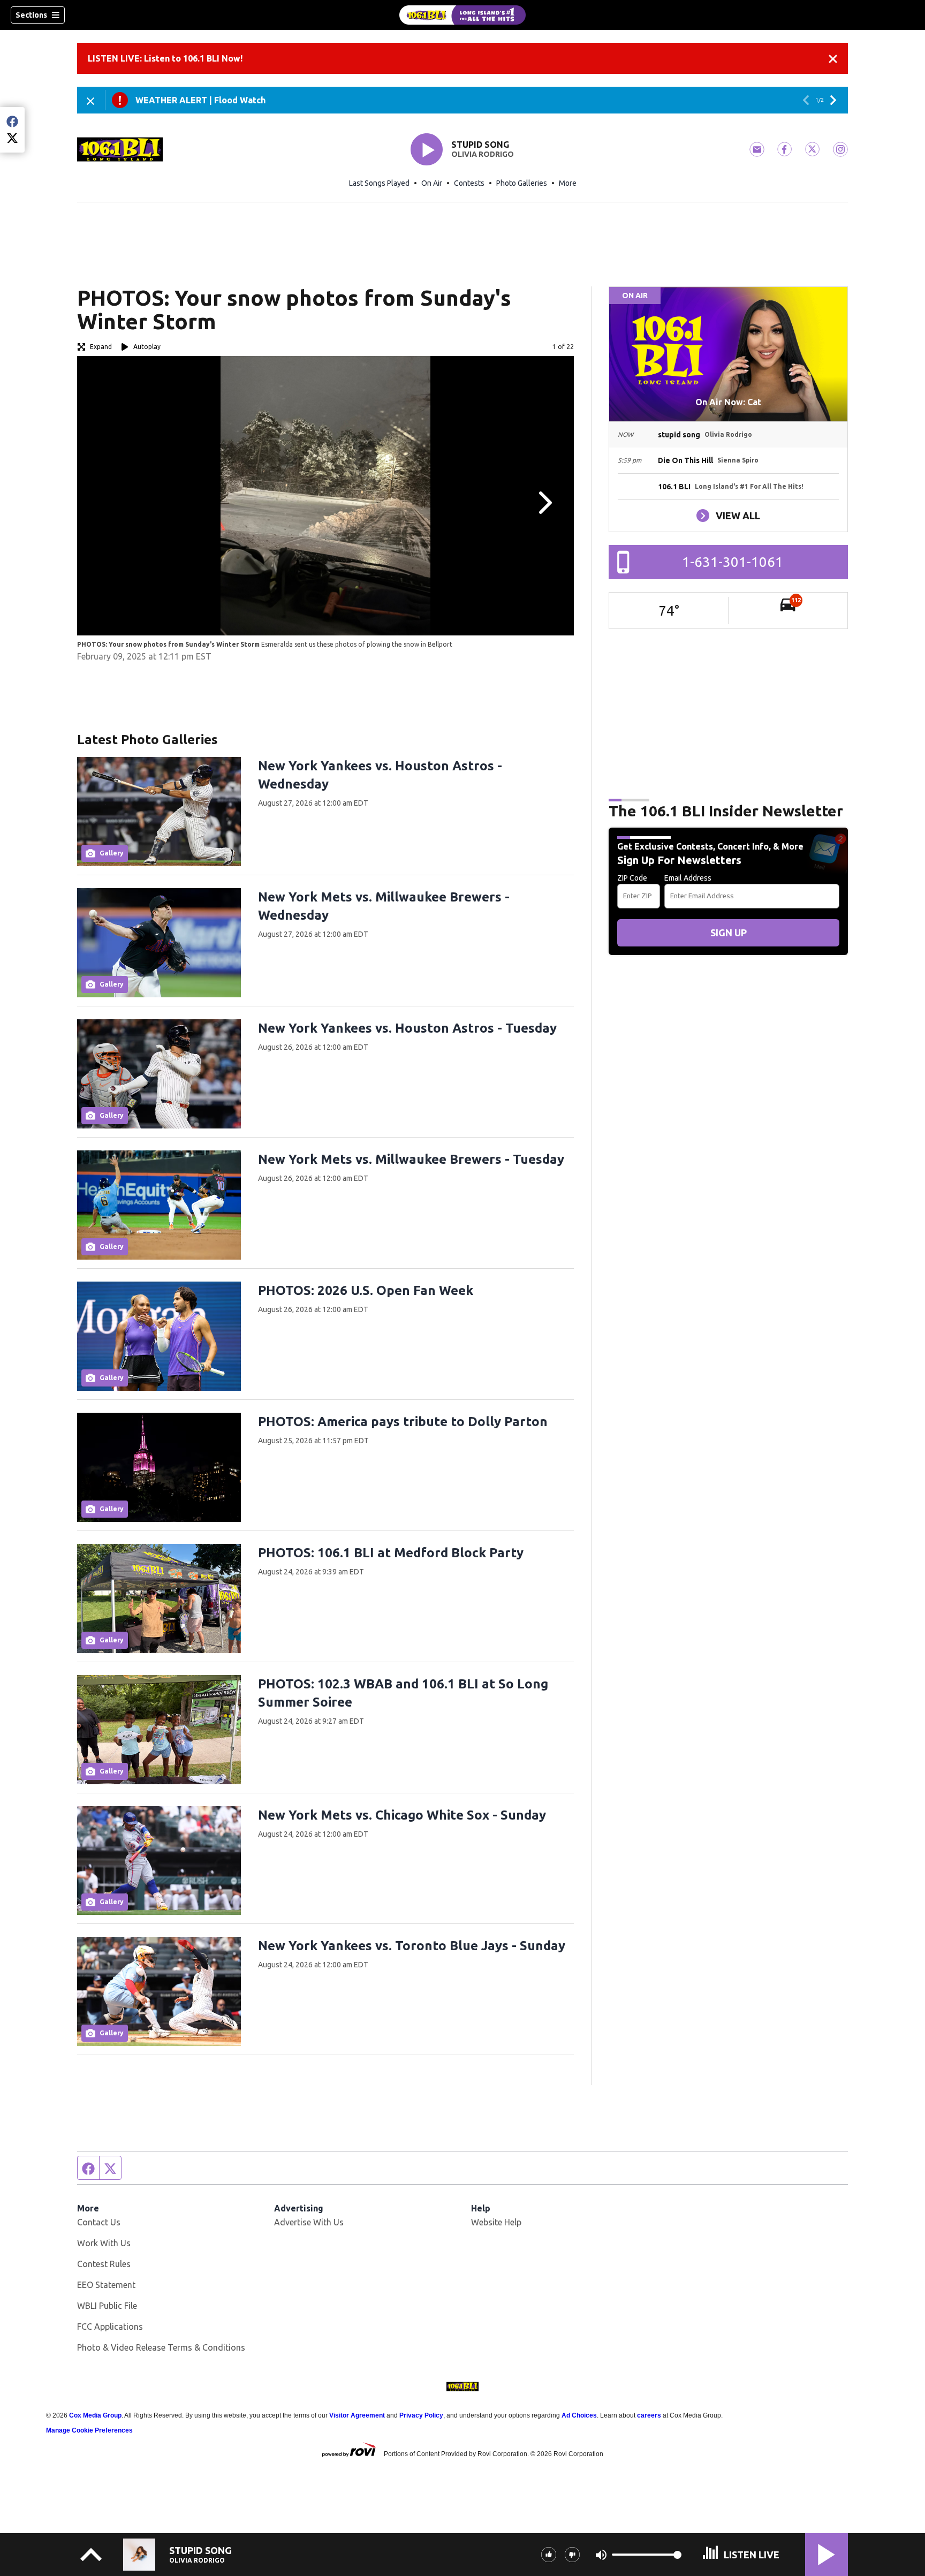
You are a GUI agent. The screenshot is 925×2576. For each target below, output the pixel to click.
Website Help (496, 2222)
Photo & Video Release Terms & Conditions (161, 2347)
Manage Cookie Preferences (89, 2430)
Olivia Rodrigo (483, 154)
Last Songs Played (379, 183)
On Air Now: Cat (728, 402)
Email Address (688, 878)
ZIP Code (632, 878)
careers (649, 2415)
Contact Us (99, 2222)
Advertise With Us (309, 2222)
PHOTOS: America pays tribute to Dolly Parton (403, 1422)
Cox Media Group (95, 2415)
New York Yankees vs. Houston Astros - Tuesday (407, 1028)
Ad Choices (579, 2415)
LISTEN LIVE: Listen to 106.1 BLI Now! (165, 58)
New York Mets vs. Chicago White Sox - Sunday (402, 1815)
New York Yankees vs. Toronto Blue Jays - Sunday (412, 1946)
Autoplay (147, 347)
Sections (31, 15)
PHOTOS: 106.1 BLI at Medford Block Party (391, 1553)
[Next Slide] (544, 503)
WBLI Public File (107, 2306)
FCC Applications (110, 2327)
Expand (101, 347)
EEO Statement (106, 2285)
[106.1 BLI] (462, 15)
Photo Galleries (522, 183)
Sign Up (729, 933)
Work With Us (104, 2243)
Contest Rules (104, 2264)
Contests (469, 183)
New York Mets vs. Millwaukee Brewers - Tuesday (411, 1159)
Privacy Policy (421, 2415)
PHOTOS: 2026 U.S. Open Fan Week (366, 1290)
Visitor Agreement (357, 2415)
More (568, 183)
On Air (432, 183)
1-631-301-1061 (733, 562)
